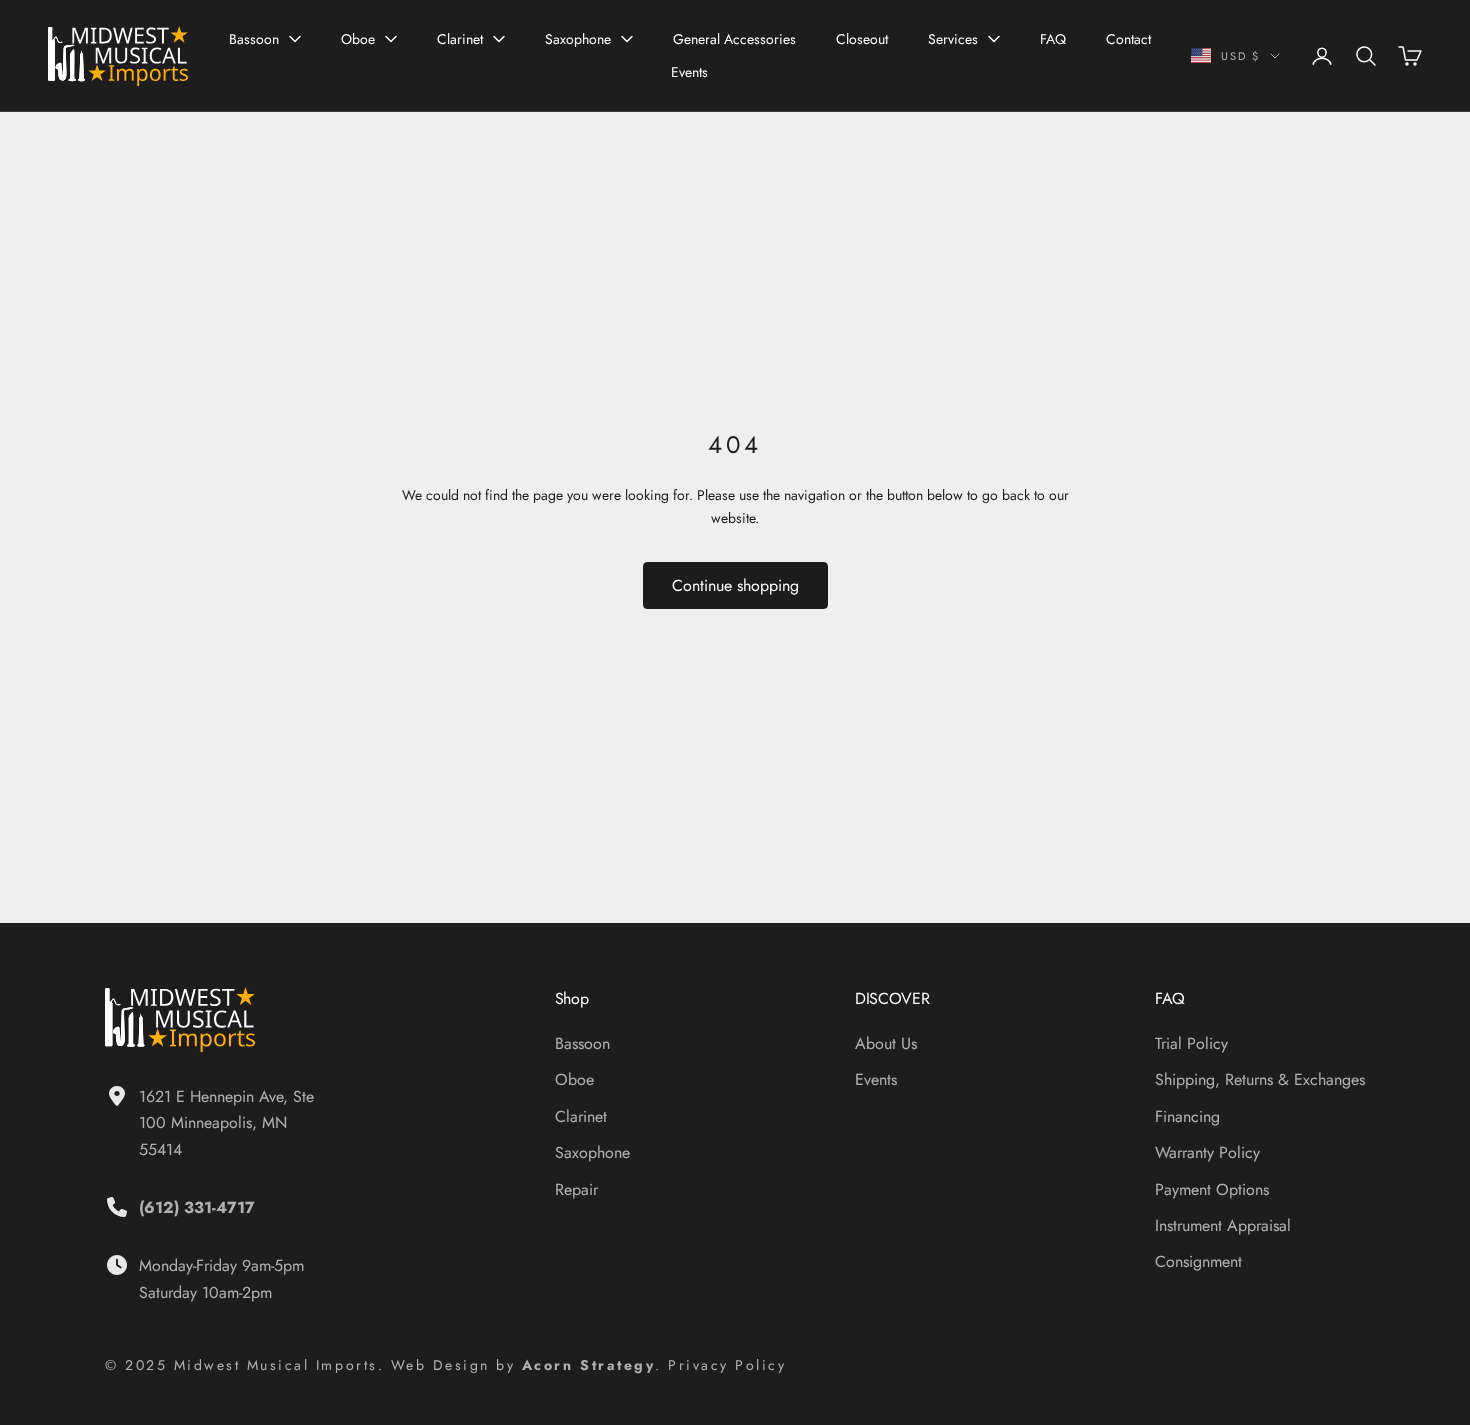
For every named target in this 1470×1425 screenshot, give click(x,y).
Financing (1187, 1116)
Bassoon (254, 39)
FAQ (1053, 39)
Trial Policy (1191, 1043)
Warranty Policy (1207, 1152)
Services (953, 39)
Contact (1128, 39)
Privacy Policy (727, 1365)
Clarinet (460, 39)
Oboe (358, 39)
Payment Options (1212, 1189)
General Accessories (734, 39)
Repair (576, 1189)
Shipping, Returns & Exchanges (1260, 1079)
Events (689, 72)
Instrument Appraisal (1223, 1225)
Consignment (1198, 1261)
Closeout (862, 39)
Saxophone (578, 39)
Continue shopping (735, 585)
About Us (886, 1043)
